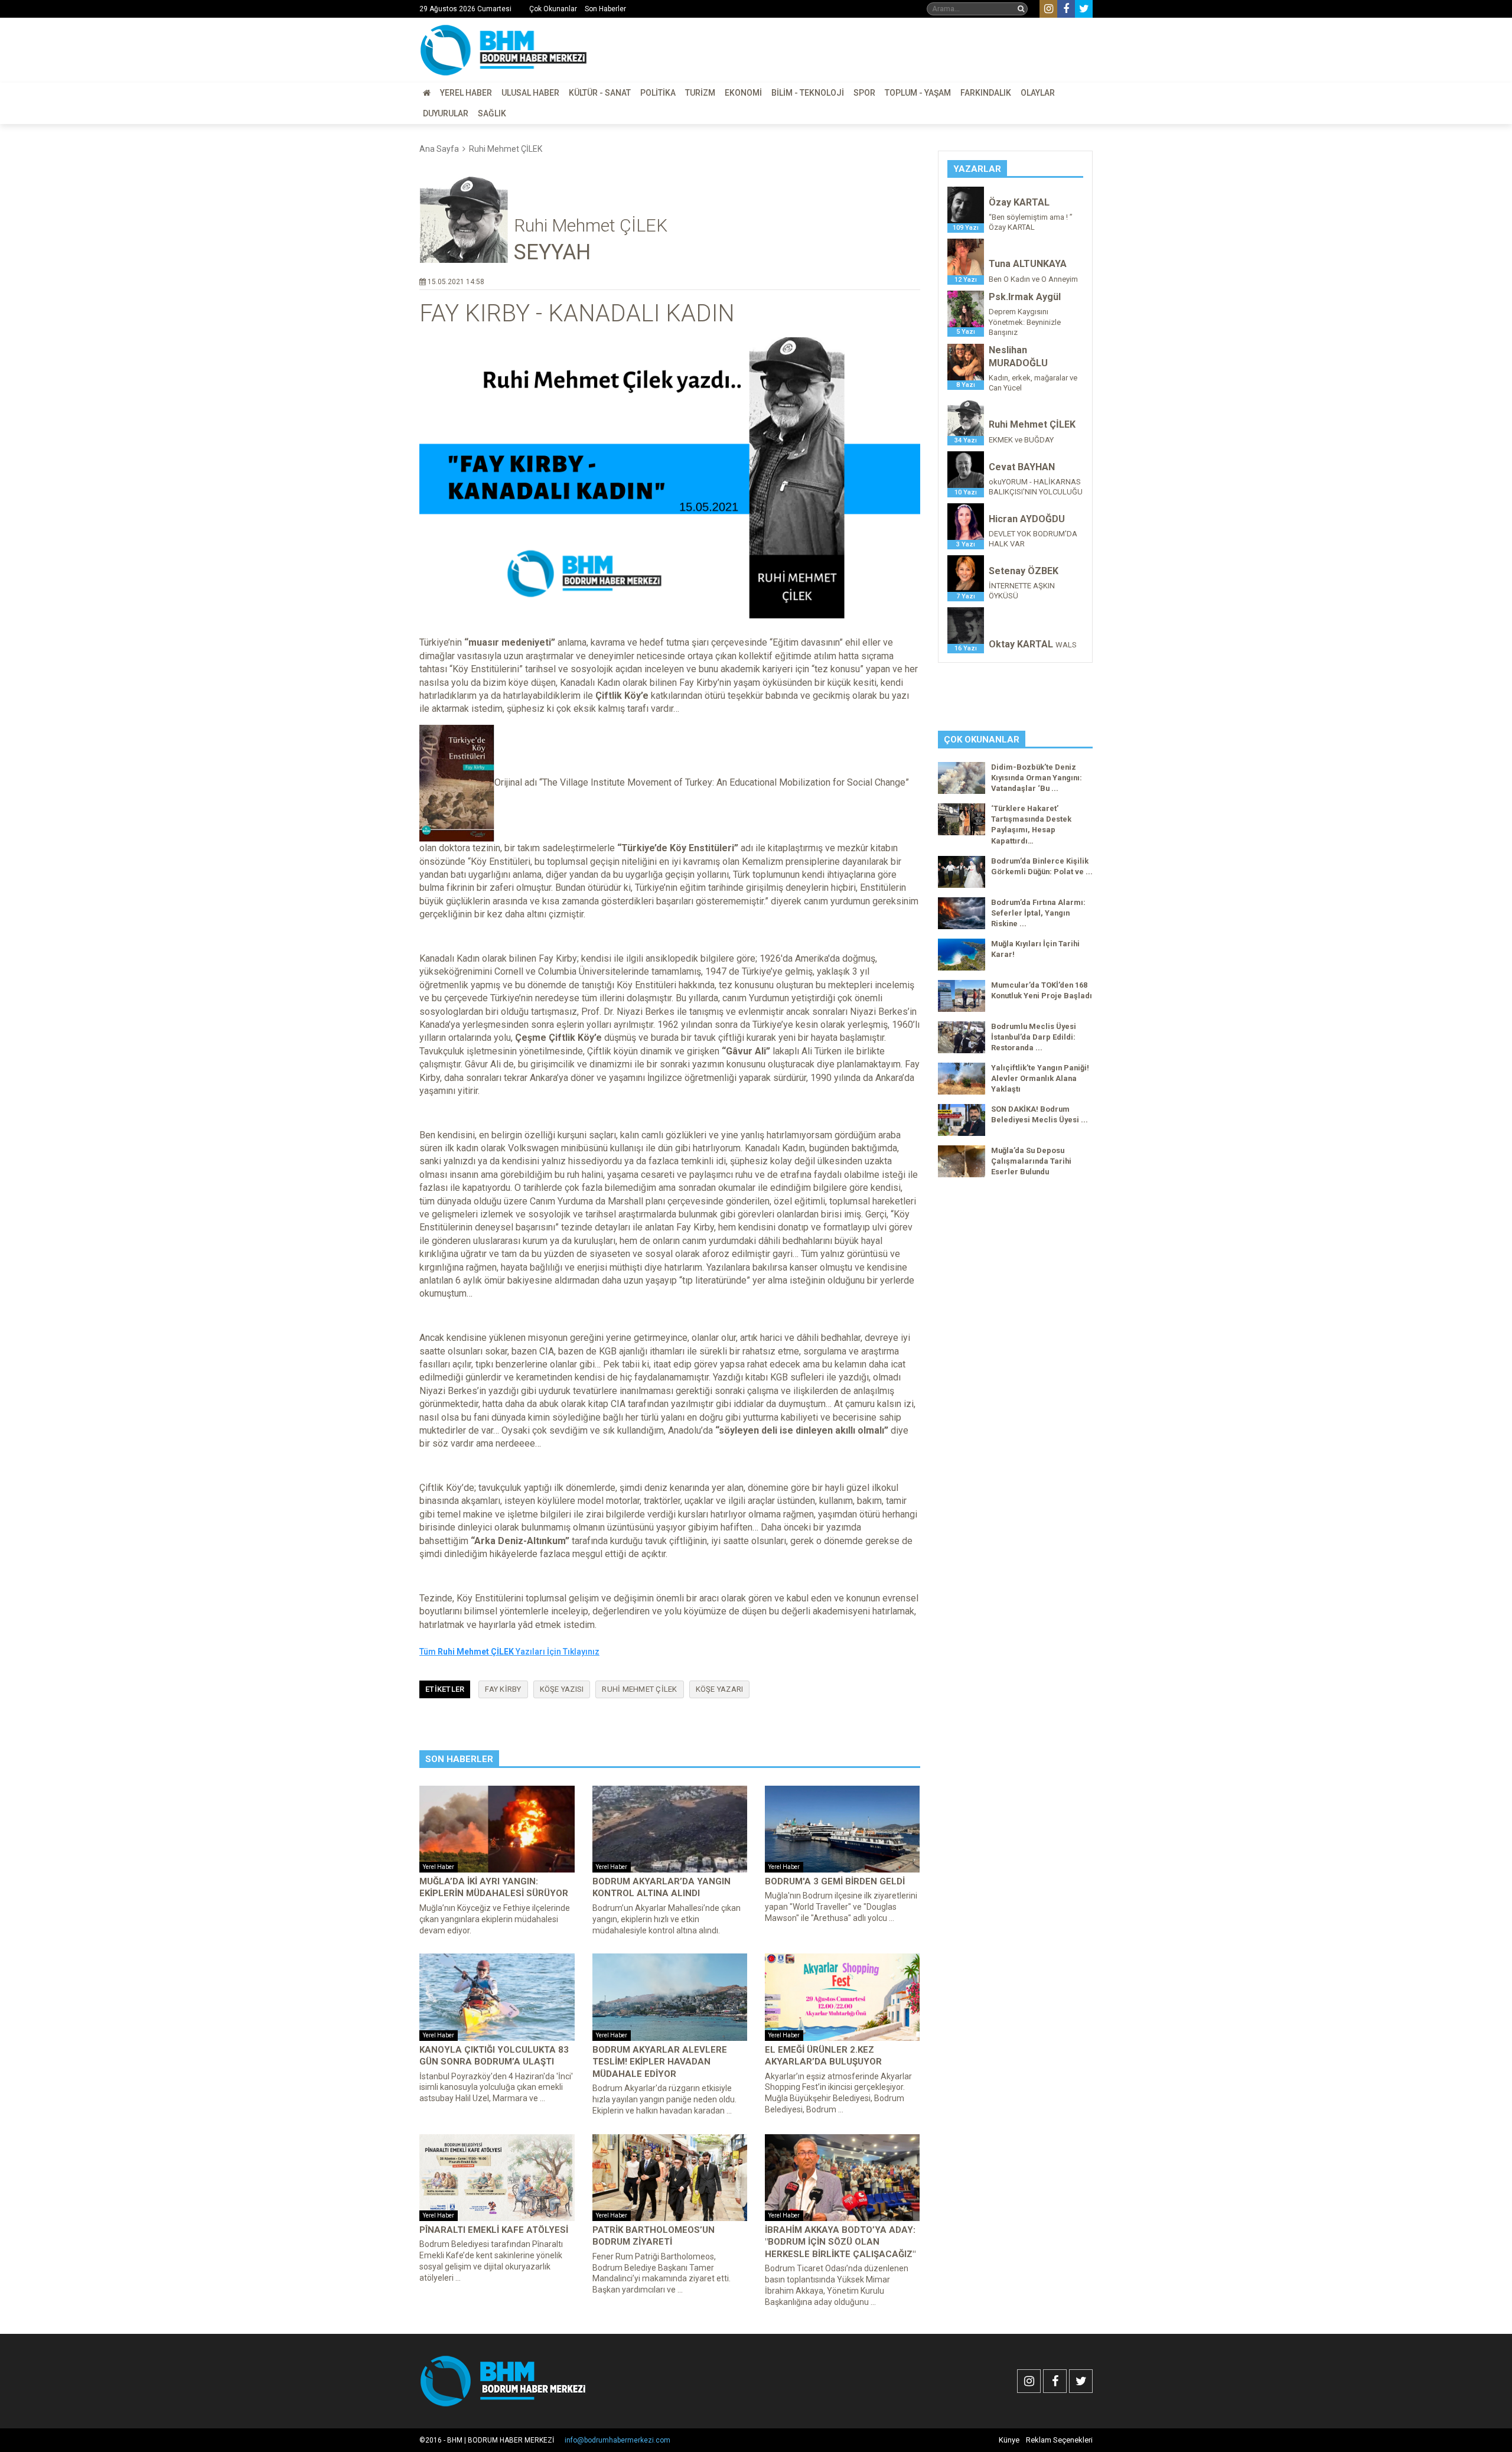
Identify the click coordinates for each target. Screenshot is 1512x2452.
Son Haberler (605, 9)
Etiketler (445, 1689)
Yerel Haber (466, 93)
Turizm (700, 93)
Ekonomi (743, 93)
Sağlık (492, 113)
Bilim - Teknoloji (808, 93)
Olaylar (1038, 93)
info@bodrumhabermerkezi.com (617, 2440)
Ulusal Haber (530, 93)
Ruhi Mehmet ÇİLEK (506, 149)
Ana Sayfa (439, 149)
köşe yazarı (720, 1689)
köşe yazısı (562, 1689)
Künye (1009, 2440)
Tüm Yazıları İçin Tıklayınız (509, 1652)
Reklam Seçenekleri (1059, 2440)
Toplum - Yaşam (918, 93)
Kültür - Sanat (600, 93)
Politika (658, 93)
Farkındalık (986, 93)
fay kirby (503, 1689)
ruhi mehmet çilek (639, 1689)
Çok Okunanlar (553, 9)
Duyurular (446, 113)
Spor (864, 93)
